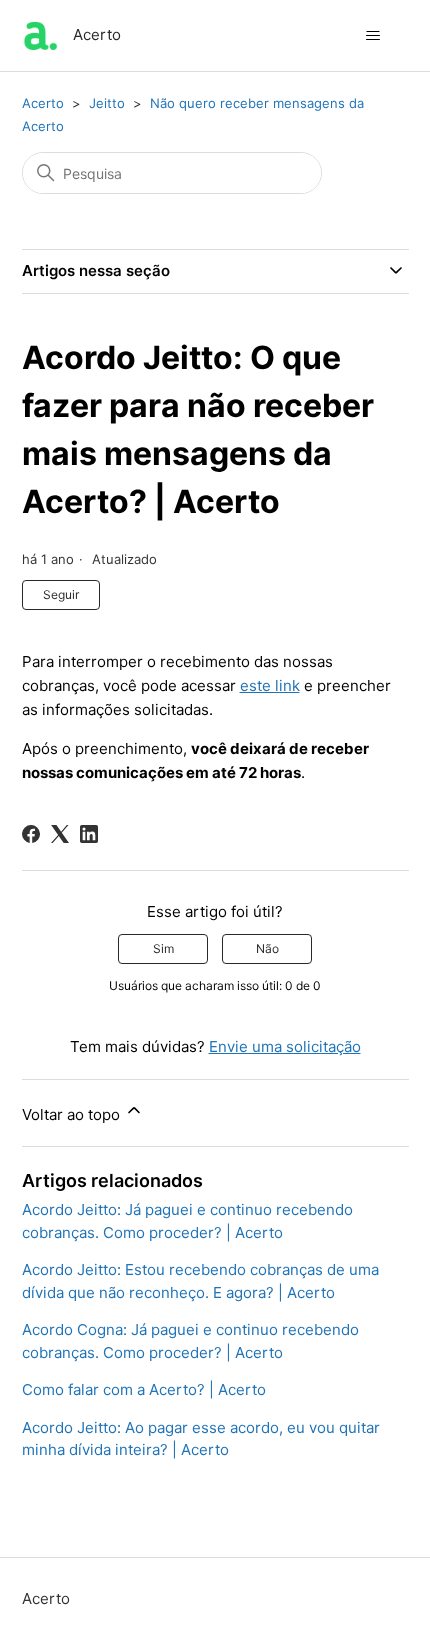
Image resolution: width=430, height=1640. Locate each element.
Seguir (61, 594)
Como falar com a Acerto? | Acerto (144, 1389)
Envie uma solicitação (285, 1046)
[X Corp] (60, 834)
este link (270, 685)
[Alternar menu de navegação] (373, 36)
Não (267, 948)
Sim (163, 948)
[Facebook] (31, 834)
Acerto (43, 103)
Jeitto (107, 103)
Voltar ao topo (73, 1114)
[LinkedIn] (89, 834)
